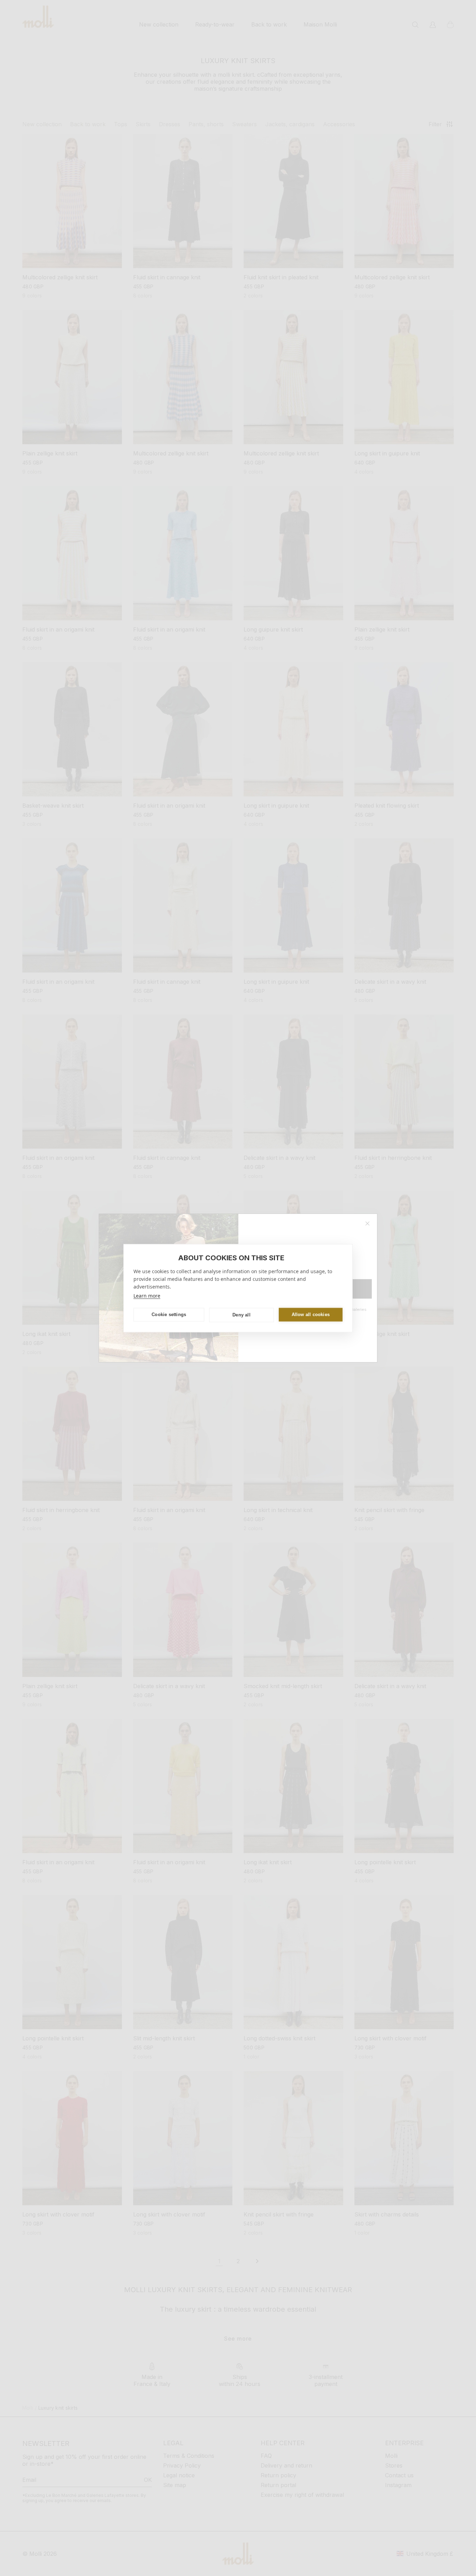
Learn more (147, 1295)
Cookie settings (169, 1315)
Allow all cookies (311, 1315)
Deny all (241, 1315)
